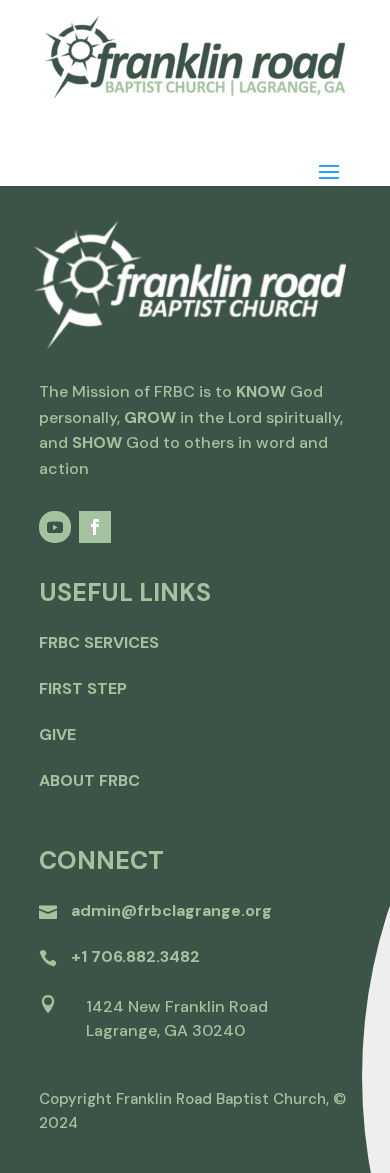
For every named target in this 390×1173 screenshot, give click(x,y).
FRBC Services (99, 642)
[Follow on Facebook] (95, 527)
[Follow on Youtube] (55, 527)
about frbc (89, 780)
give (57, 734)
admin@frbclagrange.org (171, 910)
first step (83, 688)
